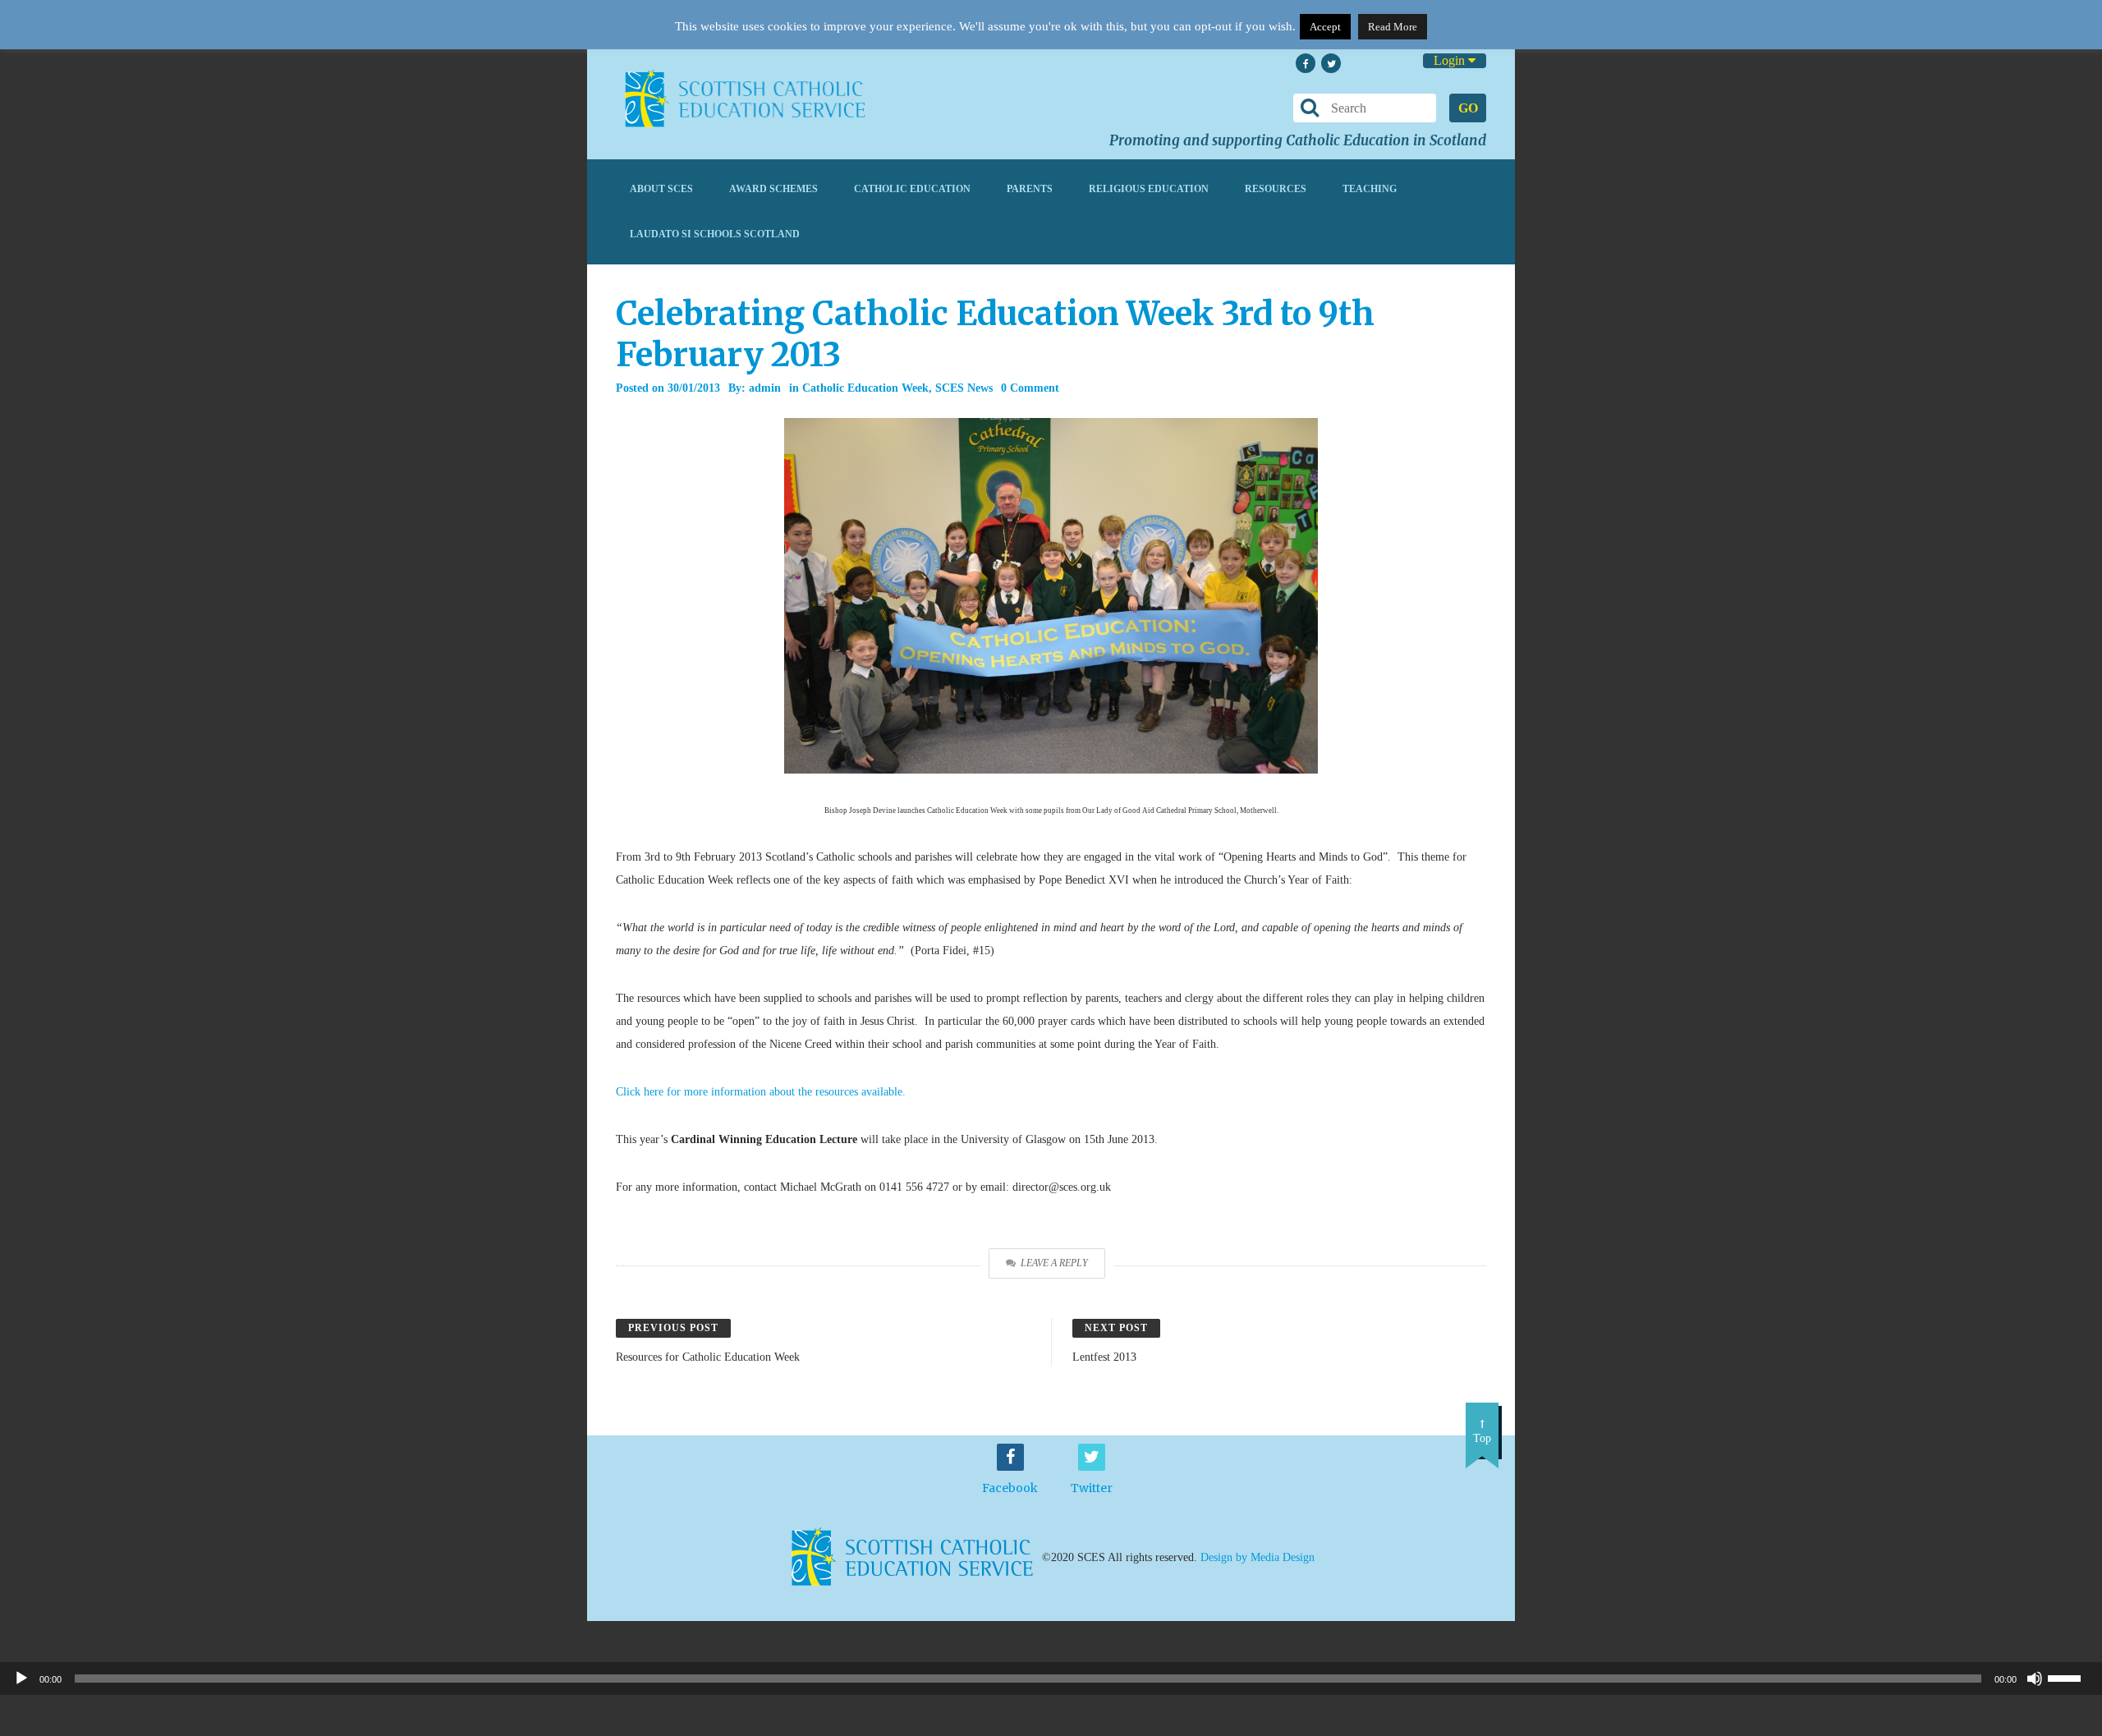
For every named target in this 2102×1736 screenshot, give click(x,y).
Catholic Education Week (865, 388)
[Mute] (2035, 1679)
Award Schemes (773, 189)
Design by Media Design (1258, 1557)
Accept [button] (1325, 27)
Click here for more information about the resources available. (761, 1092)
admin (765, 388)
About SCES (661, 189)
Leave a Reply (1054, 1263)
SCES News (964, 388)
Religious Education (1149, 189)
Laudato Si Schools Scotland (715, 234)
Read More (1393, 27)
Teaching (1370, 189)
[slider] (2071, 1677)
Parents (1030, 189)
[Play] (21, 1679)
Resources (1276, 189)
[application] (1051, 1679)
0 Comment (1030, 388)
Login (1451, 60)
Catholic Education (912, 189)
